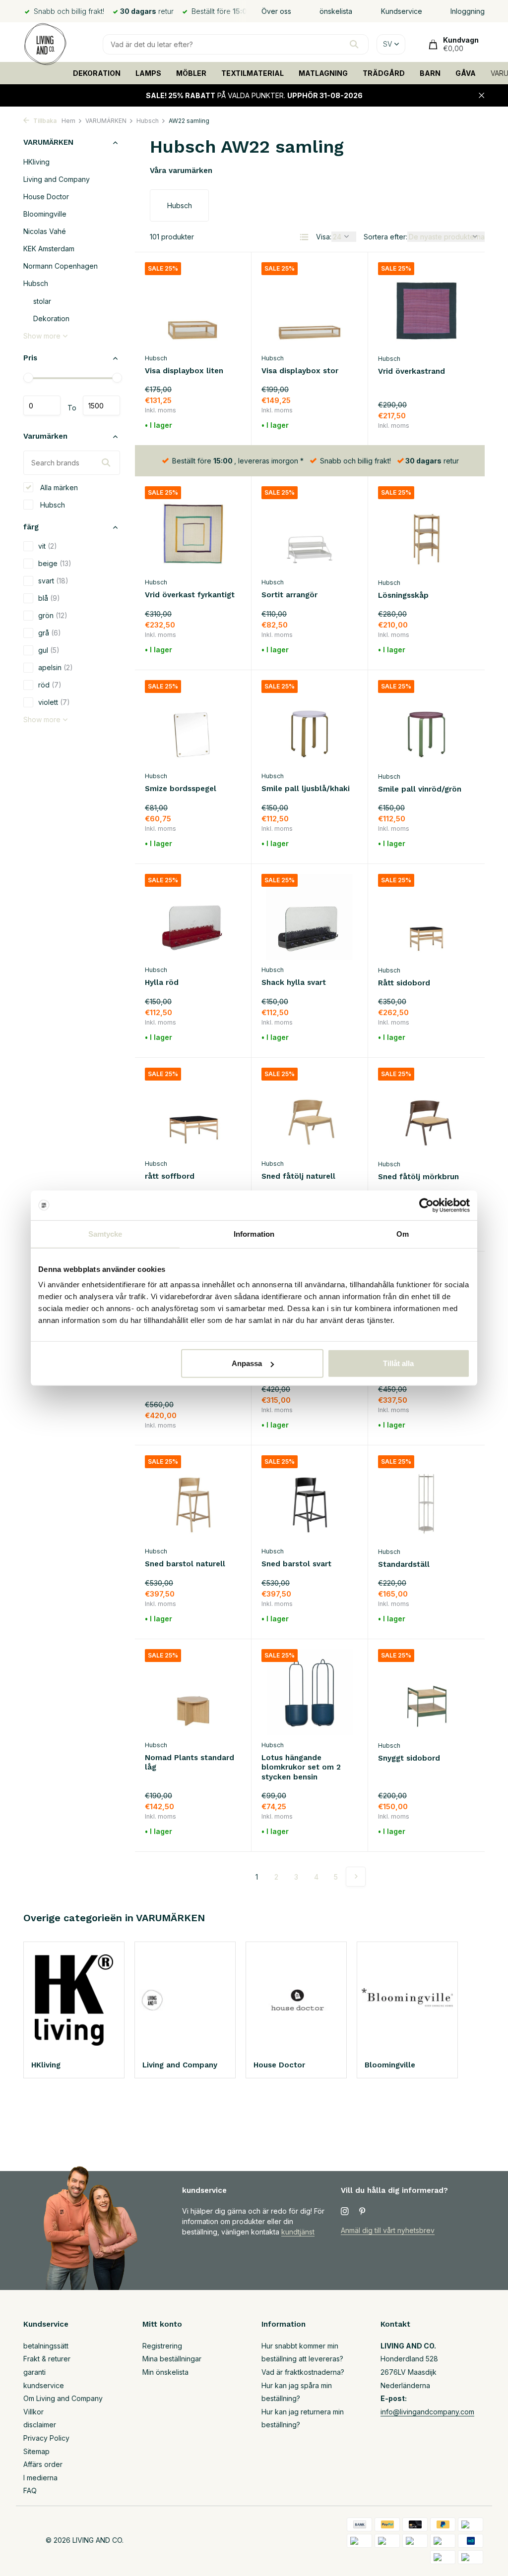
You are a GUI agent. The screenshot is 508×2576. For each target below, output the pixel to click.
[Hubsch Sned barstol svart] (310, 1498)
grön (53, 615)
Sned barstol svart (296, 1564)
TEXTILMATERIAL (253, 73)
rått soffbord (170, 1176)
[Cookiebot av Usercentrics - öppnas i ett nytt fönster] (426, 1205)
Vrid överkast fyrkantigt (190, 595)
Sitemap (36, 2451)
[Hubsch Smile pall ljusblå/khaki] (310, 723)
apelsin (56, 667)
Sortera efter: (385, 237)
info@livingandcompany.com (427, 2412)
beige (55, 563)
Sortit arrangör (289, 595)
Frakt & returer (47, 2359)
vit (48, 546)
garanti (34, 2372)
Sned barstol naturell (185, 1564)
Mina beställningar (172, 2359)
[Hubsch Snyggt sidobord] (426, 1692)
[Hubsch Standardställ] (426, 1498)
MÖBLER (191, 73)
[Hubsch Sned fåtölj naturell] (310, 1111)
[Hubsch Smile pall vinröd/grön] (426, 723)
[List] (304, 237)
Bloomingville (45, 214)
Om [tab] (403, 1233)
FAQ (30, 2490)
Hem (68, 121)
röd (50, 685)
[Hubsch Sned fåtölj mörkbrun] (426, 1111)
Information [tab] (254, 1233)
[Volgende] (356, 1877)
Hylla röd (162, 982)
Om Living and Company (63, 2398)
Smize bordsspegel (181, 789)
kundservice (44, 2385)
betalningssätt (46, 2346)
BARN (430, 73)
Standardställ (404, 1564)
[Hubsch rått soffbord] (193, 1111)
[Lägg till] (224, 426)
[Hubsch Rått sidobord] (426, 917)
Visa (455, 426)
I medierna (40, 2478)
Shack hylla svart (294, 982)
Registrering (162, 2346)
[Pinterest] (363, 2212)
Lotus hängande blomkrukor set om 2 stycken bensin (301, 1767)
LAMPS (148, 73)
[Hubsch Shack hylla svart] (310, 917)
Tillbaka (44, 121)
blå (49, 598)
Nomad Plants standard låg (190, 1763)
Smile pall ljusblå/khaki (306, 789)
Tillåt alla (398, 1363)
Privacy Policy (46, 2438)
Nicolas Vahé (45, 231)
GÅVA (466, 73)
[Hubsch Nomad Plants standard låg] (193, 1692)
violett (54, 702)
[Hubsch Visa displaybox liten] (193, 305)
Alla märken (58, 487)
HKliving (36, 162)
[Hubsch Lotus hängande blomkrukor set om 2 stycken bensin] (310, 1692)
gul (49, 650)
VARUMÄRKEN (106, 121)
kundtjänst (298, 2232)
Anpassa (247, 1363)
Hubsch (148, 121)
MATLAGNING (323, 73)
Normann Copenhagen (61, 266)
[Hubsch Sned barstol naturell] (193, 1498)
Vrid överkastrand (412, 371)
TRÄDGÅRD (384, 73)
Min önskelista (165, 2372)
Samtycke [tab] (105, 1233)
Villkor (33, 2412)
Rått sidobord (404, 983)
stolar (42, 301)
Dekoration (51, 318)
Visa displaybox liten (184, 371)
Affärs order (43, 2464)
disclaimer (40, 2425)
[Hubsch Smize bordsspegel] (193, 723)
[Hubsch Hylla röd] (193, 917)
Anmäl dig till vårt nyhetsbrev (388, 2230)
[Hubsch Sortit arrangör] (310, 529)
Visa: (324, 237)
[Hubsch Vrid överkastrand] (426, 305)
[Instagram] (345, 2212)
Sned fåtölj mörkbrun (418, 1177)
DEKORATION (97, 73)
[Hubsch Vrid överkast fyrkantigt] (193, 529)
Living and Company (57, 179)
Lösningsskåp (403, 595)
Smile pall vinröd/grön (420, 789)
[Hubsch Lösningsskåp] (426, 529)
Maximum (101, 405)
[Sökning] (354, 44)
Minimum (42, 405)
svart (53, 581)
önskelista (336, 11)
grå (50, 633)
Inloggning (468, 11)
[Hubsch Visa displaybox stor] (310, 305)
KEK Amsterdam (49, 249)
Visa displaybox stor (300, 371)
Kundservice (402, 11)
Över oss (276, 11)
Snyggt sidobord (409, 1758)
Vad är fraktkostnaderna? (303, 2372)
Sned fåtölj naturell (298, 1176)
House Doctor (46, 197)
